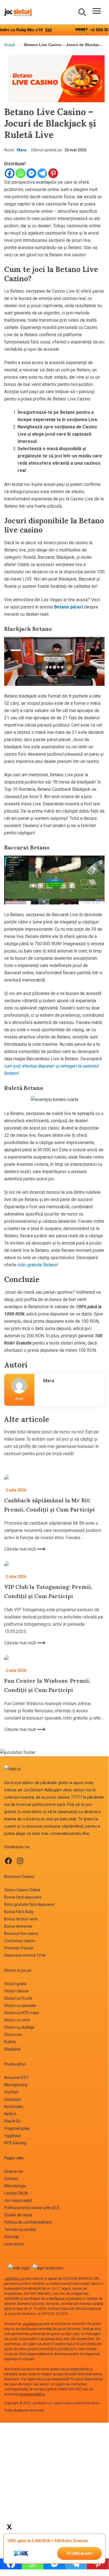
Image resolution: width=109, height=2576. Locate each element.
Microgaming (16, 2085)
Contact (11, 2179)
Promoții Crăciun (19, 1948)
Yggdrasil (12, 2136)
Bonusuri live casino (21, 1933)
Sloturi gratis (15, 1984)
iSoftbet (11, 2092)
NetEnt (10, 2114)
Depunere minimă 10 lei (25, 1955)
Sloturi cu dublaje (19, 2027)
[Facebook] (10, 173)
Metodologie (15, 2186)
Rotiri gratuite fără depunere (29, 1904)
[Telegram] (42, 173)
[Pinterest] (53, 173)
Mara (22, 150)
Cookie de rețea (18, 2215)
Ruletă (10, 2042)
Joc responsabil (18, 2200)
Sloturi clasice (16, 1991)
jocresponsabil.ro (32, 2394)
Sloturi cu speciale (20, 2006)
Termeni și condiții (20, 2229)
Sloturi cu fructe (18, 1998)
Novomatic (14, 2107)
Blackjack (12, 2049)
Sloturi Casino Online (22, 1890)
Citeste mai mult (21, 1549)
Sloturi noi (13, 2035)
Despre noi (14, 2171)
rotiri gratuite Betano (37, 1265)
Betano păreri (69, 607)
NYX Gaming (15, 2143)
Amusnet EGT (16, 2078)
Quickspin (13, 2099)
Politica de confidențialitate (28, 2222)
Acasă (10, 45)
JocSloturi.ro (14, 2279)
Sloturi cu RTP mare (22, 2013)
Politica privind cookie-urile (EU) (32, 2208)
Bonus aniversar (18, 1926)
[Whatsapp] (20, 173)
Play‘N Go (12, 2121)
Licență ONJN (16, 2193)
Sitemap (12, 2237)
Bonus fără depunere (23, 1897)
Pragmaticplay (17, 2128)
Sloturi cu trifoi (17, 2020)
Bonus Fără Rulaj (19, 1912)
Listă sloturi (14, 2244)
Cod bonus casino (20, 1941)
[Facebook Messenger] (31, 173)
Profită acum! (79, 2553)
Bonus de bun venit (21, 1919)
